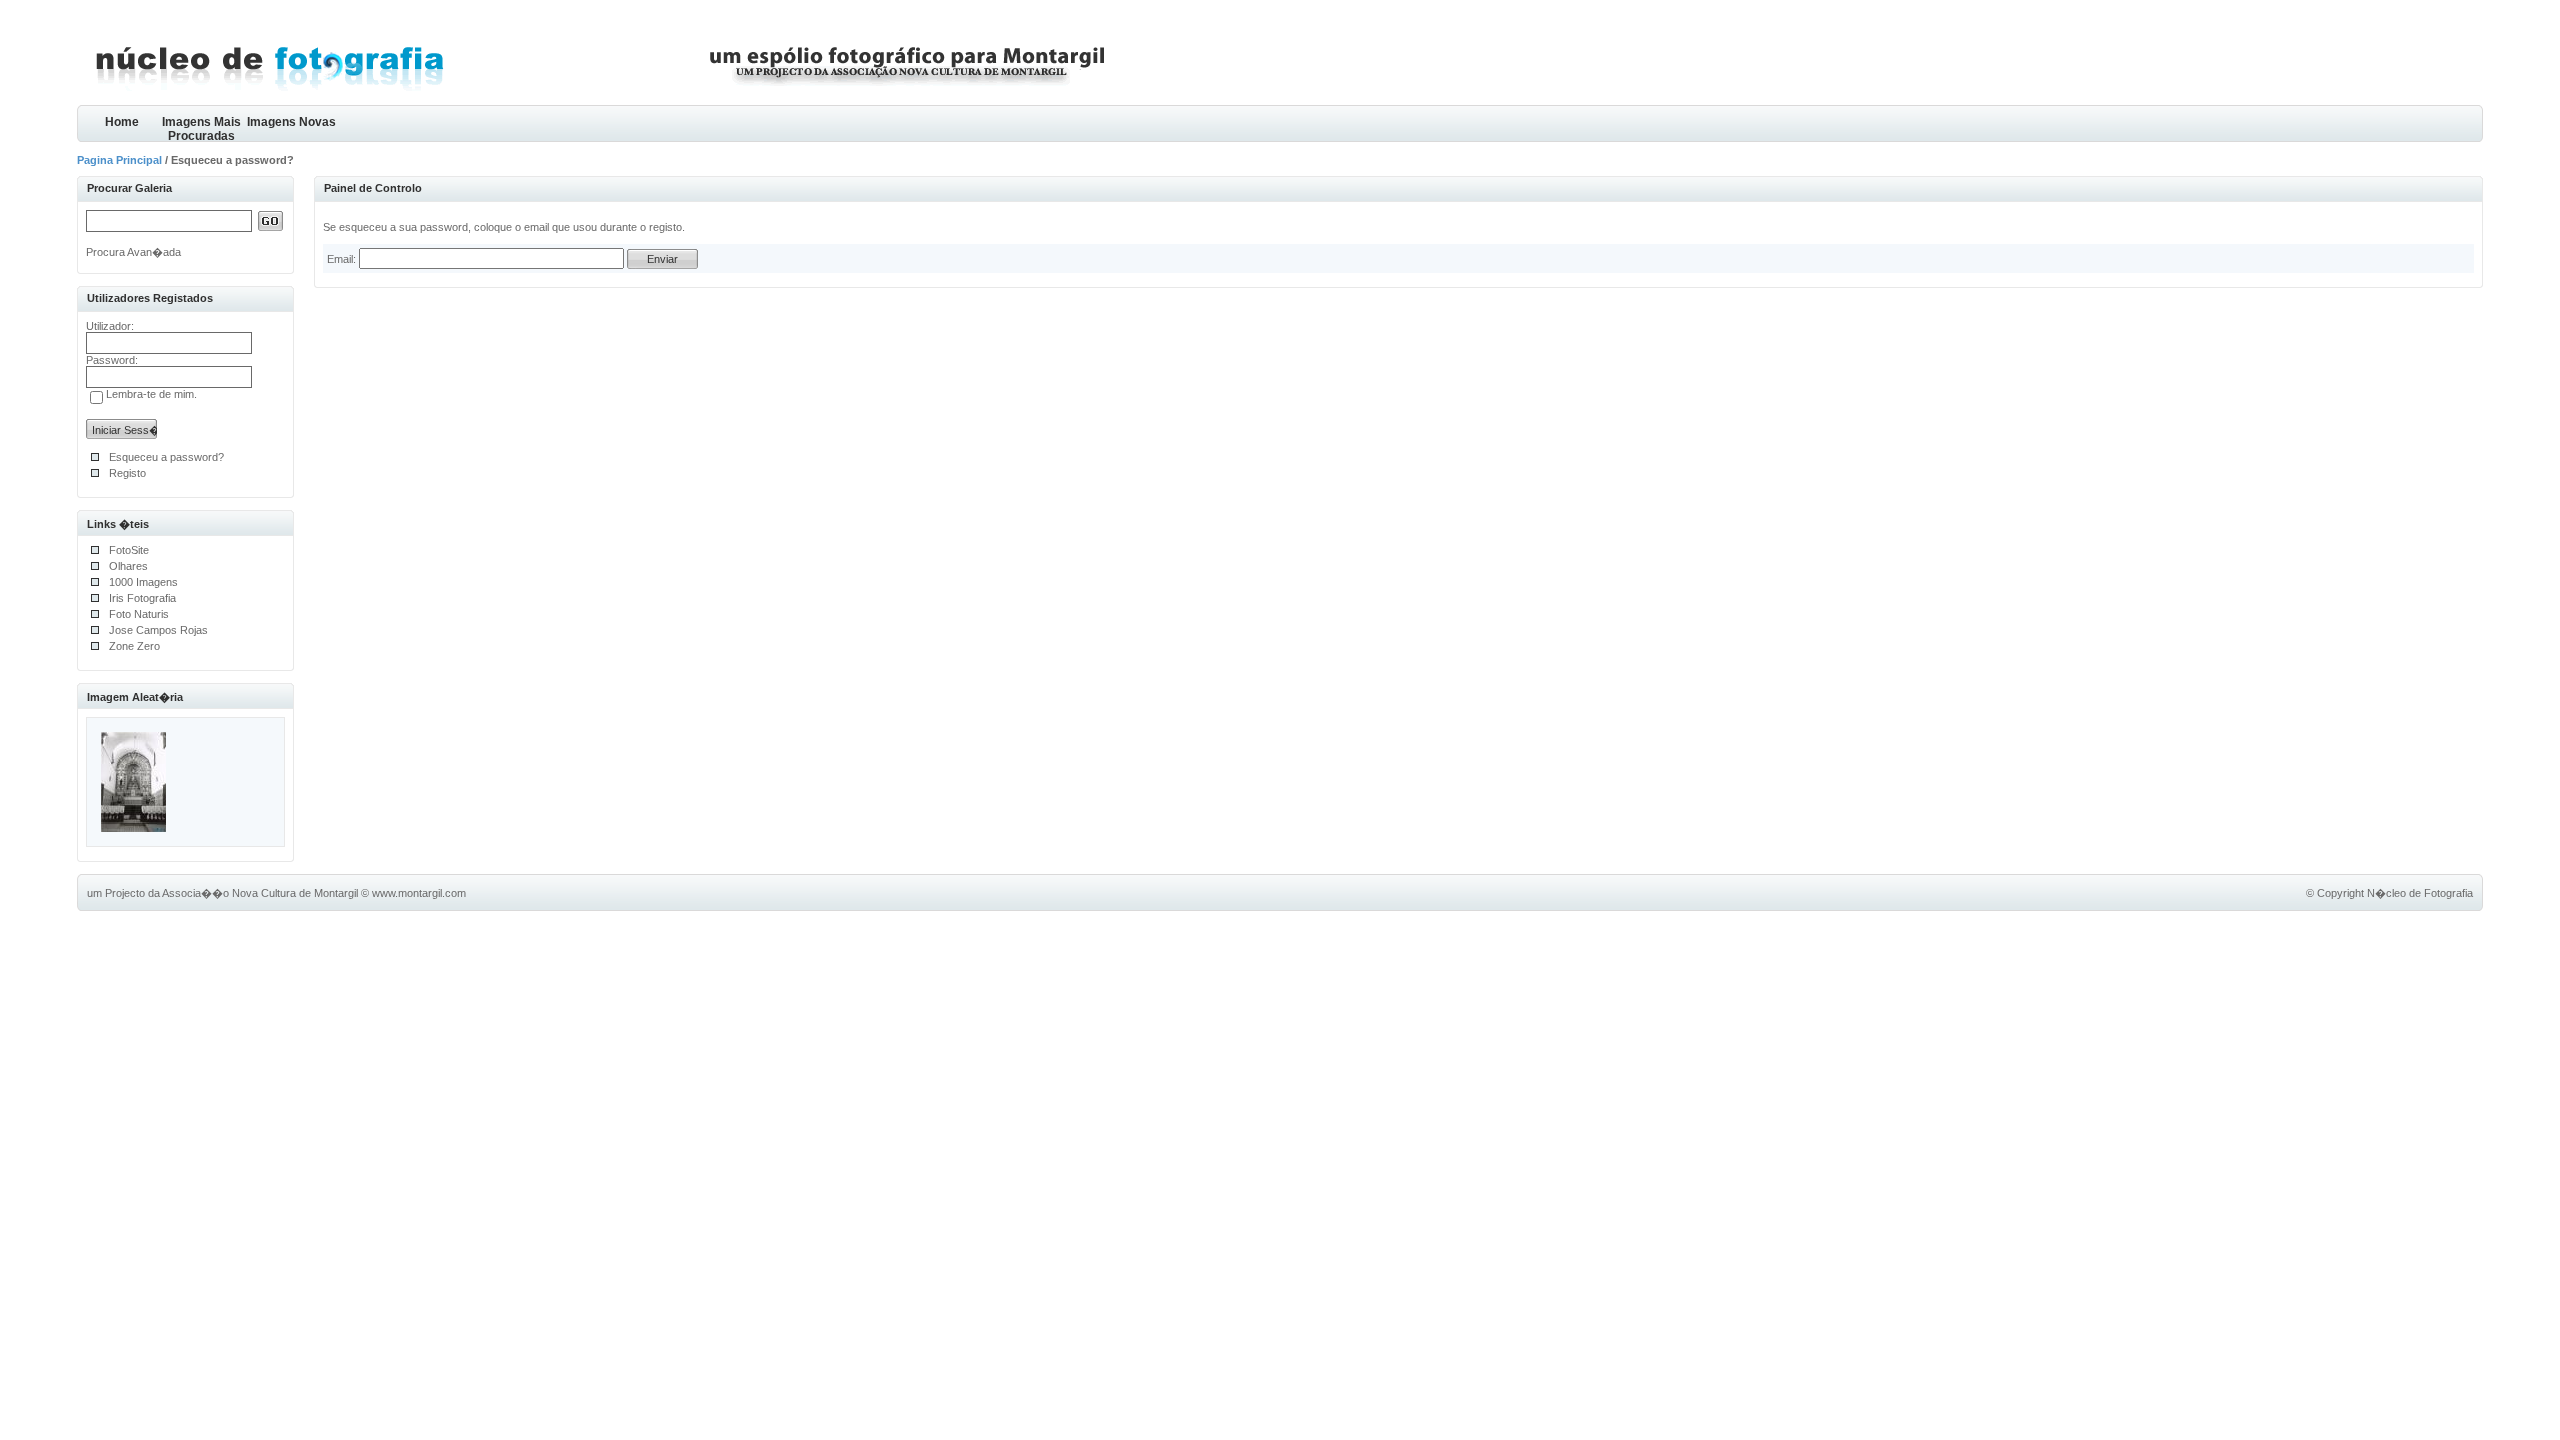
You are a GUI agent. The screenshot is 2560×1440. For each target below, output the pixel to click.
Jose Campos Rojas (158, 630)
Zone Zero (134, 646)
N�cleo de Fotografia (2420, 893)
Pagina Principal (119, 160)
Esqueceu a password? (166, 457)
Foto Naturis (139, 614)
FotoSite (129, 550)
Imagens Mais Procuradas (201, 128)
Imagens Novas (291, 122)
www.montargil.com (419, 893)
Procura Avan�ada (133, 252)
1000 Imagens (143, 582)
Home (122, 122)
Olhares (128, 566)
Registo (127, 473)
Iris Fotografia (142, 598)
